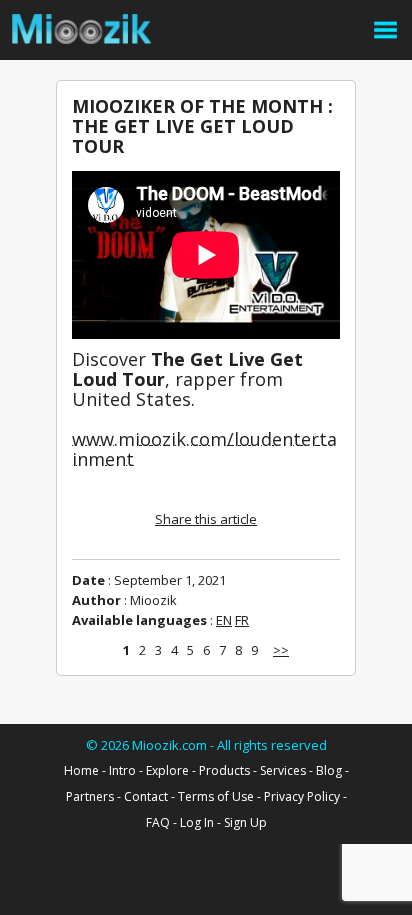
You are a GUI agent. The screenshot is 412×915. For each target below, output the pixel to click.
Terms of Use (216, 796)
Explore (167, 770)
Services (283, 770)
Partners (90, 796)
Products (224, 770)
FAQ (158, 822)
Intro (122, 770)
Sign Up (245, 822)
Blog (329, 770)
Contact (146, 796)
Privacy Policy (302, 796)
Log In (197, 822)
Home (81, 770)
